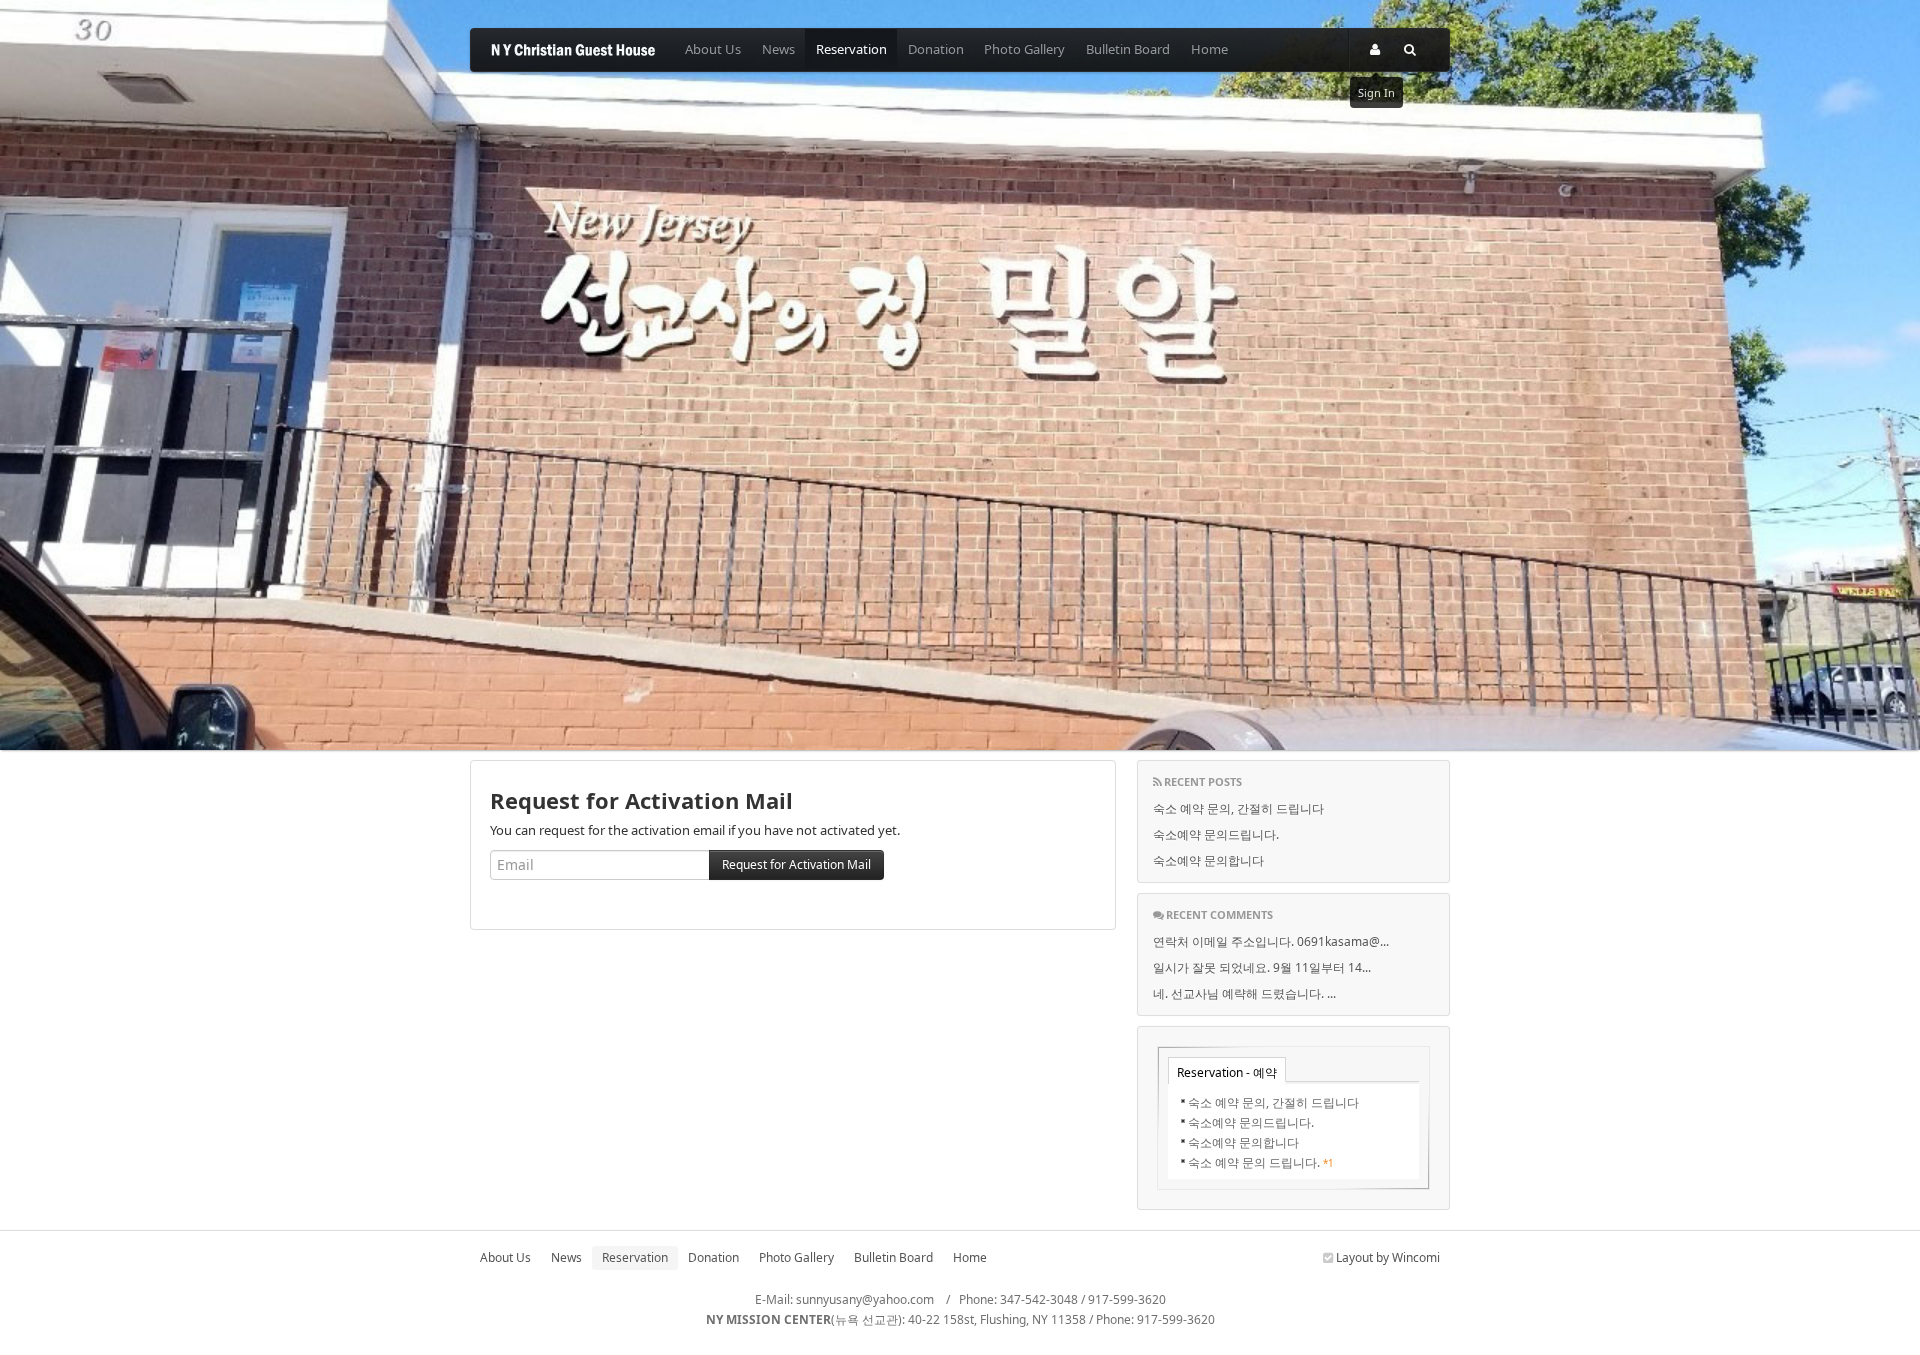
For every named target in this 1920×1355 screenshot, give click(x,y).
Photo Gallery (1024, 49)
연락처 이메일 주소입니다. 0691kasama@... (1271, 941)
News (778, 49)
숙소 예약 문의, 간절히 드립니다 (1238, 808)
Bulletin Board (1128, 49)
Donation (936, 49)
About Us (713, 49)
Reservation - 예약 (1227, 1072)
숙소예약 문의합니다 (1208, 860)
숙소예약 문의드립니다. (1216, 834)
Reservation (851, 49)
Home (1209, 49)
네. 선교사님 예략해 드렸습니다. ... (1244, 993)
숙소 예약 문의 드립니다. (1254, 1162)
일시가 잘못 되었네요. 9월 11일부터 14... (1262, 967)
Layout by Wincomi (1386, 1257)
